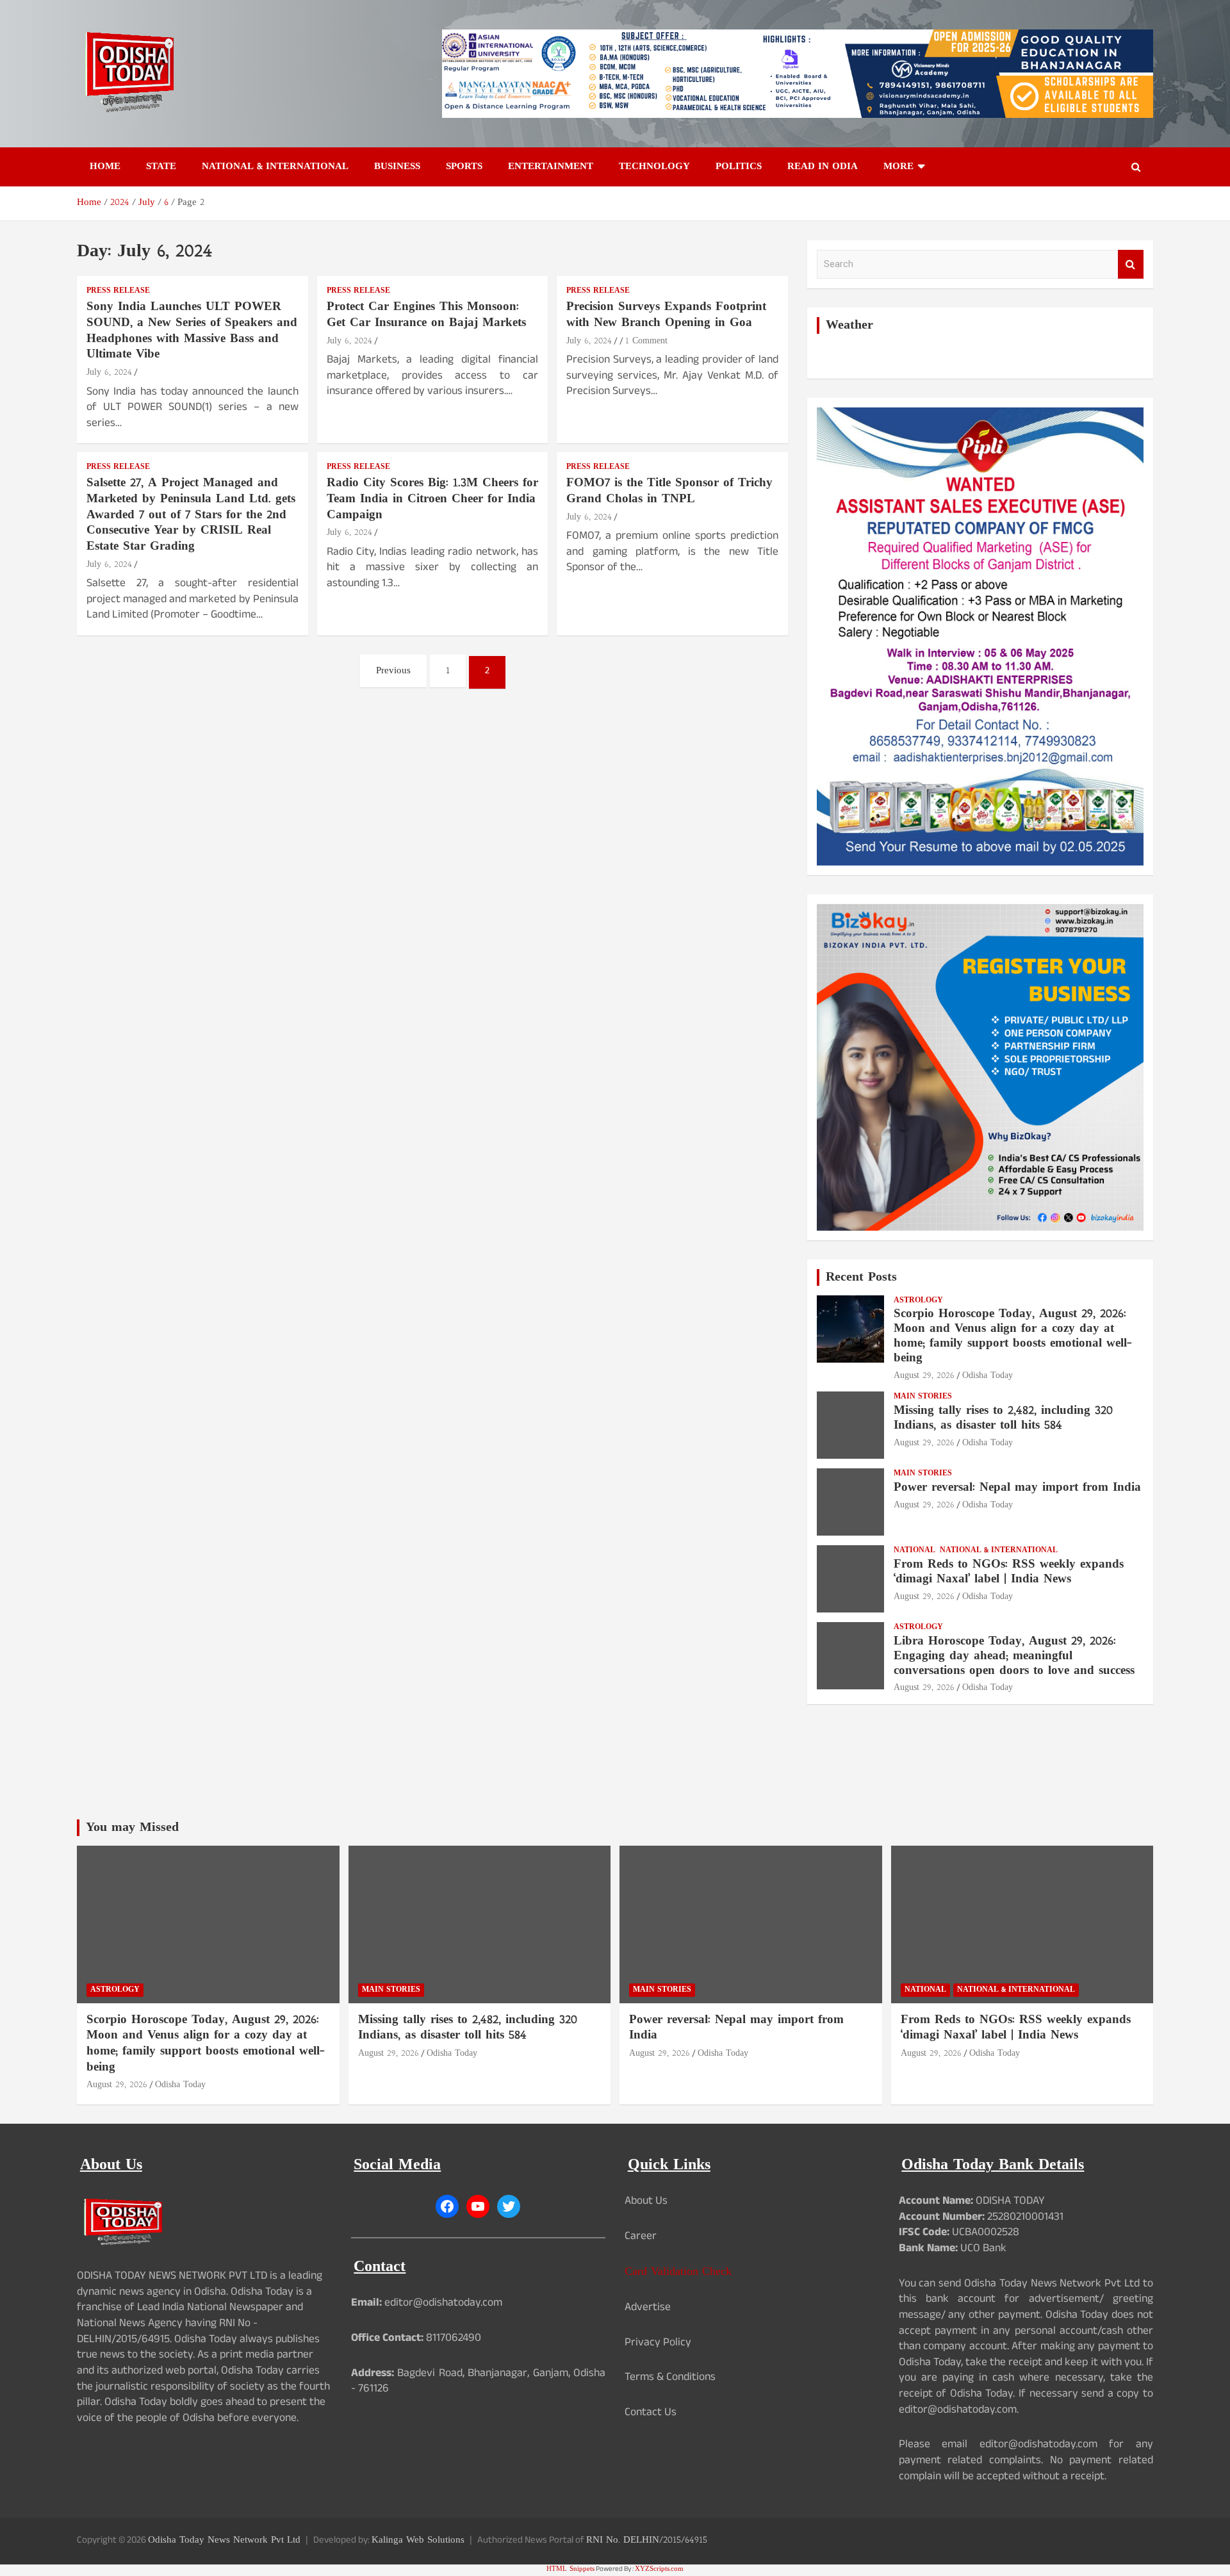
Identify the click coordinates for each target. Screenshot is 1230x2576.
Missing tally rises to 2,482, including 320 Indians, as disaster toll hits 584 (1003, 1418)
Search (1131, 264)
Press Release (118, 291)
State (161, 167)
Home (105, 167)
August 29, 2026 (924, 1376)
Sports (464, 167)
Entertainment (551, 167)
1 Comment (646, 341)
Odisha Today (988, 1376)
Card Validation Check (678, 2272)
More (898, 167)
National (914, 1551)
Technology (654, 167)
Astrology (918, 1301)
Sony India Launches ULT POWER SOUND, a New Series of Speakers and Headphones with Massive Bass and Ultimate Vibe (192, 331)
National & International (275, 167)
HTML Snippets (570, 2569)
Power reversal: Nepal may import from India (1017, 1488)
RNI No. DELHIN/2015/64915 (647, 2540)
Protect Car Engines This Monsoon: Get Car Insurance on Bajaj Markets (426, 315)
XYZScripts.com (659, 2569)
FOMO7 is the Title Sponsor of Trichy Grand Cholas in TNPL (669, 491)
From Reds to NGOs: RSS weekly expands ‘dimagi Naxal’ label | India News (1009, 1572)
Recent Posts (861, 1277)
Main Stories (923, 1397)
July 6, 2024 (109, 373)
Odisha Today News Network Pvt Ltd (224, 2540)
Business (397, 167)
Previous (393, 671)
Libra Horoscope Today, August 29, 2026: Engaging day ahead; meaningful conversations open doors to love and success (1014, 1656)
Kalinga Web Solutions (418, 2540)
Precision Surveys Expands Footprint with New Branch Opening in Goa (666, 315)
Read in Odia (823, 167)
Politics (739, 167)
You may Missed (132, 1828)
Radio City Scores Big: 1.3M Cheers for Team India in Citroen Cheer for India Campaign (432, 499)
